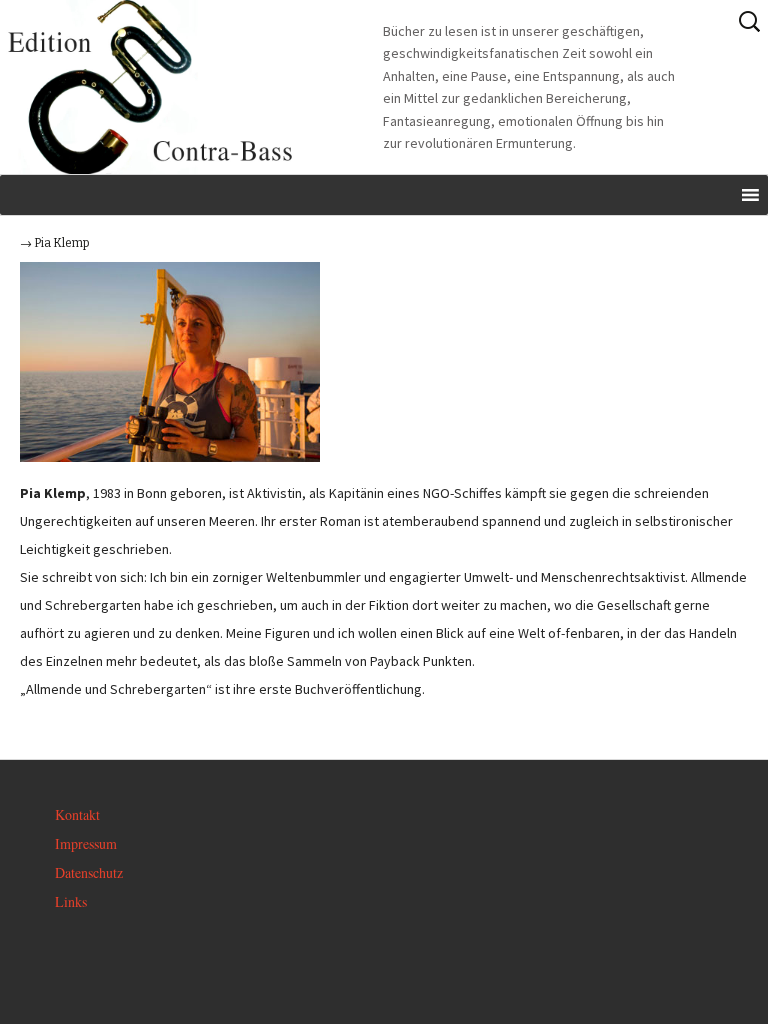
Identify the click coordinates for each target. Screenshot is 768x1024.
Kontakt (77, 814)
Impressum (86, 843)
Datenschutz (89, 872)
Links (71, 901)
